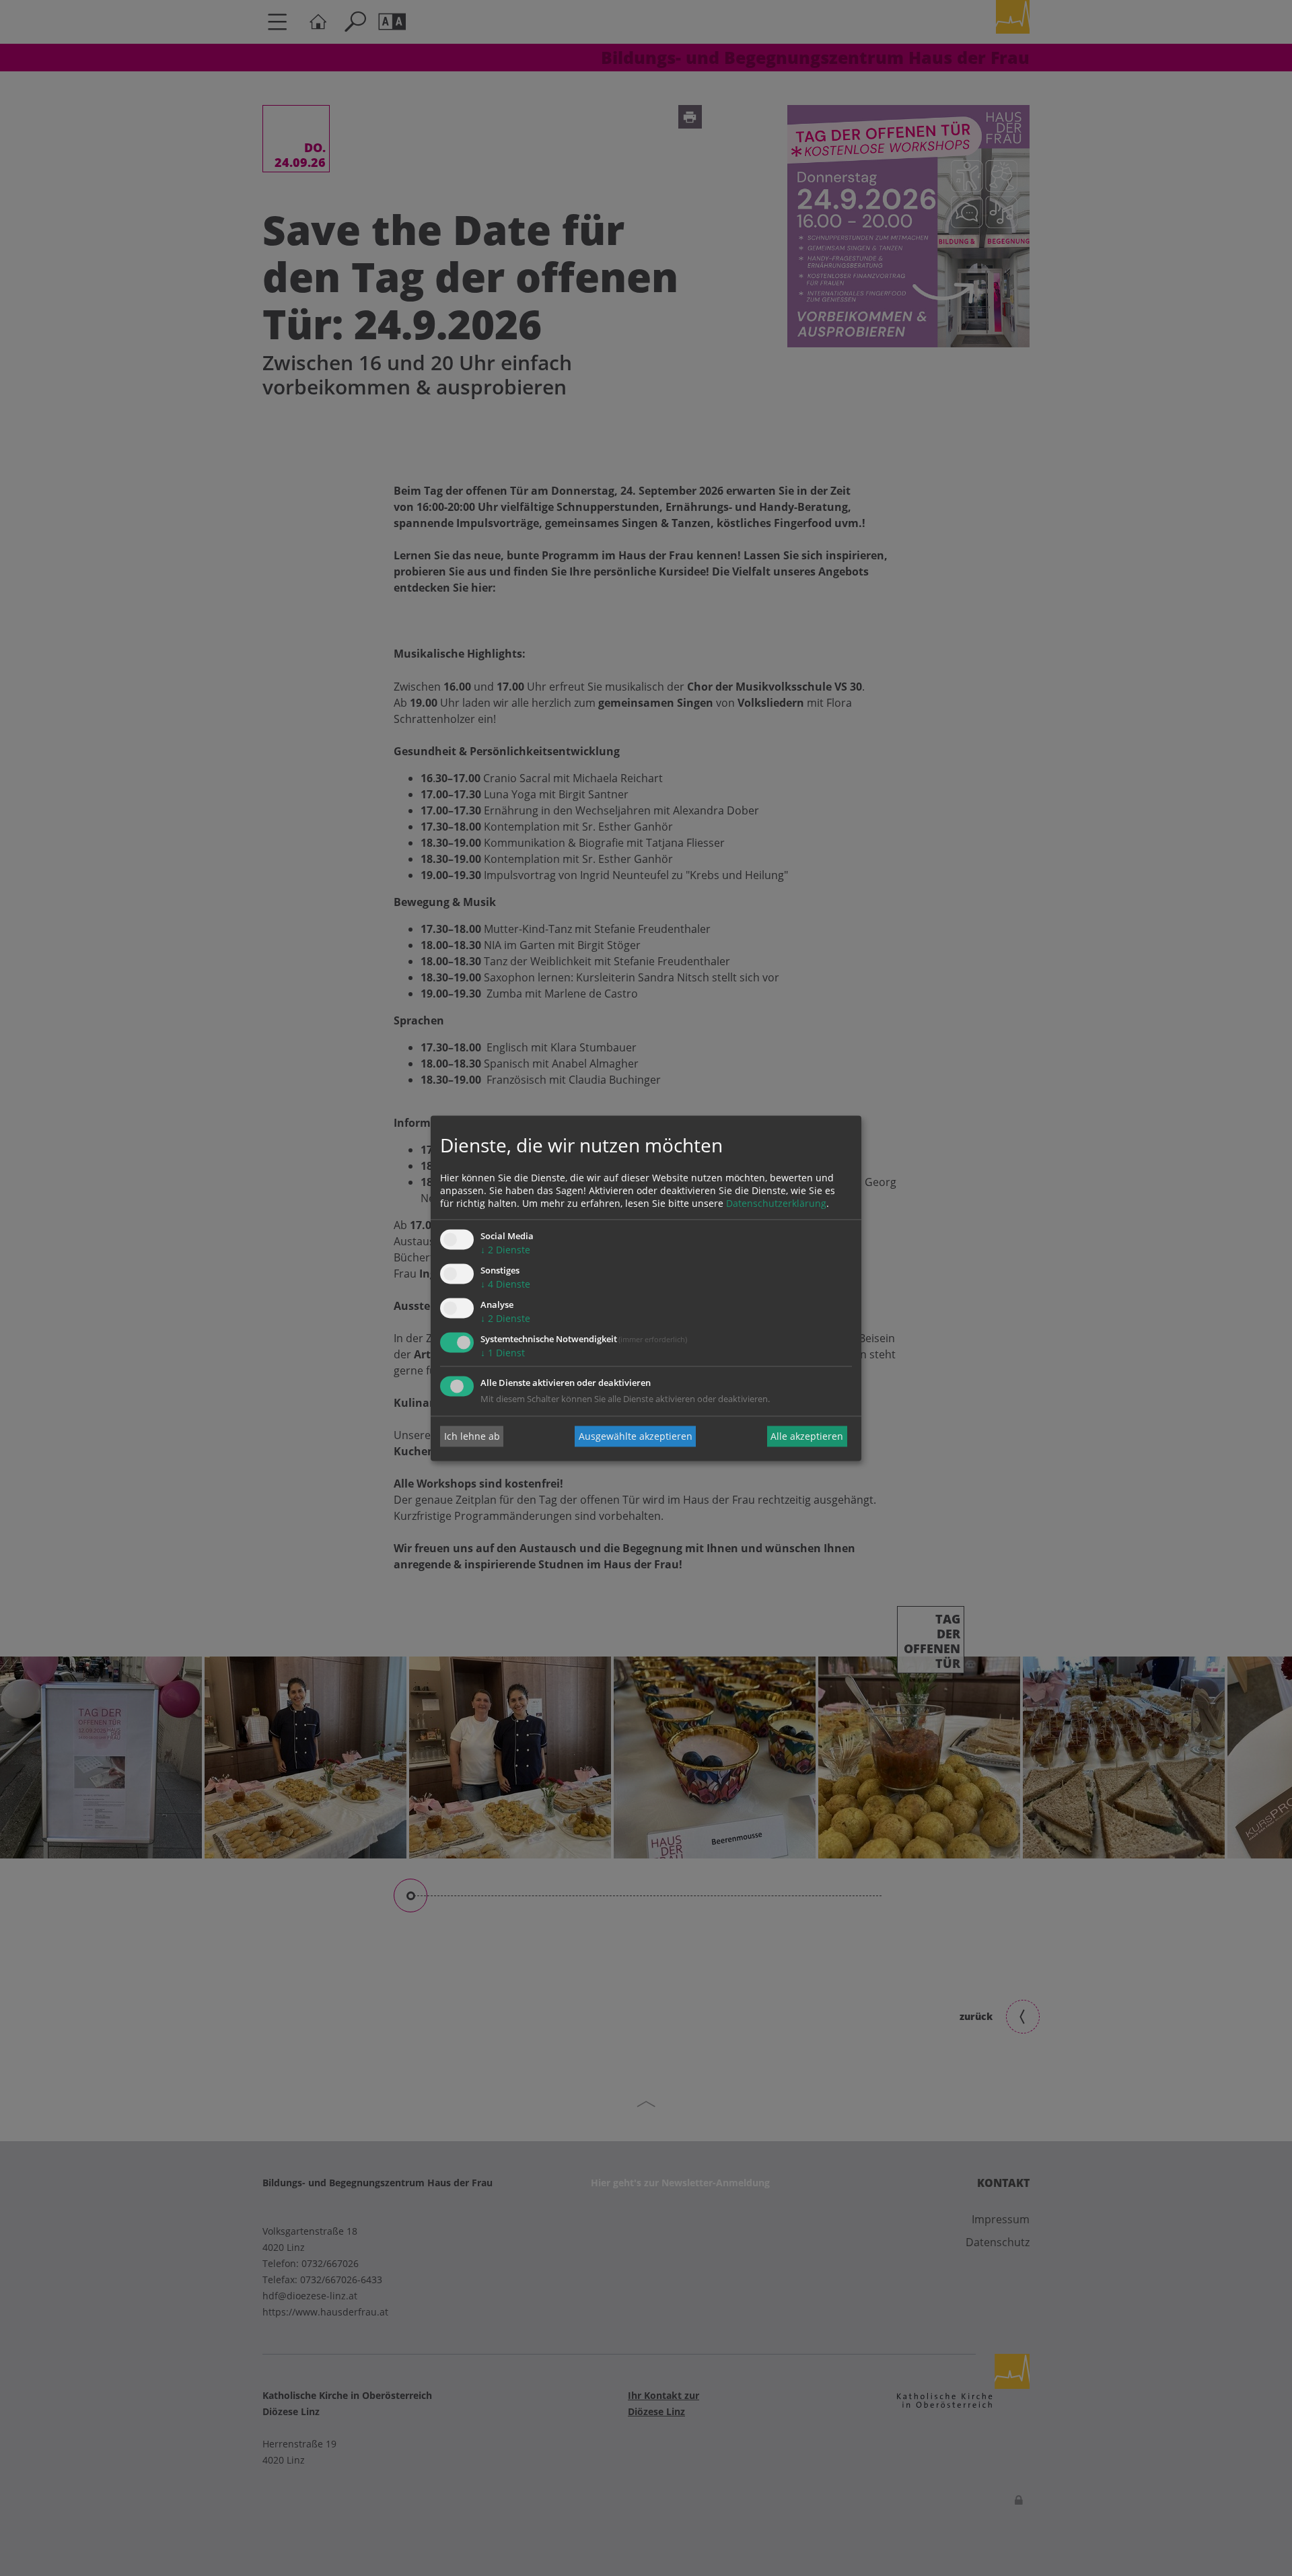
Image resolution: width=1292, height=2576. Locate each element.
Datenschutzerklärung (776, 1204)
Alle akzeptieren (807, 1436)
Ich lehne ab (472, 1436)
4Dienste (505, 1285)
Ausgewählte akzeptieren (636, 1436)
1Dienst (503, 1353)
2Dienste (505, 1250)
